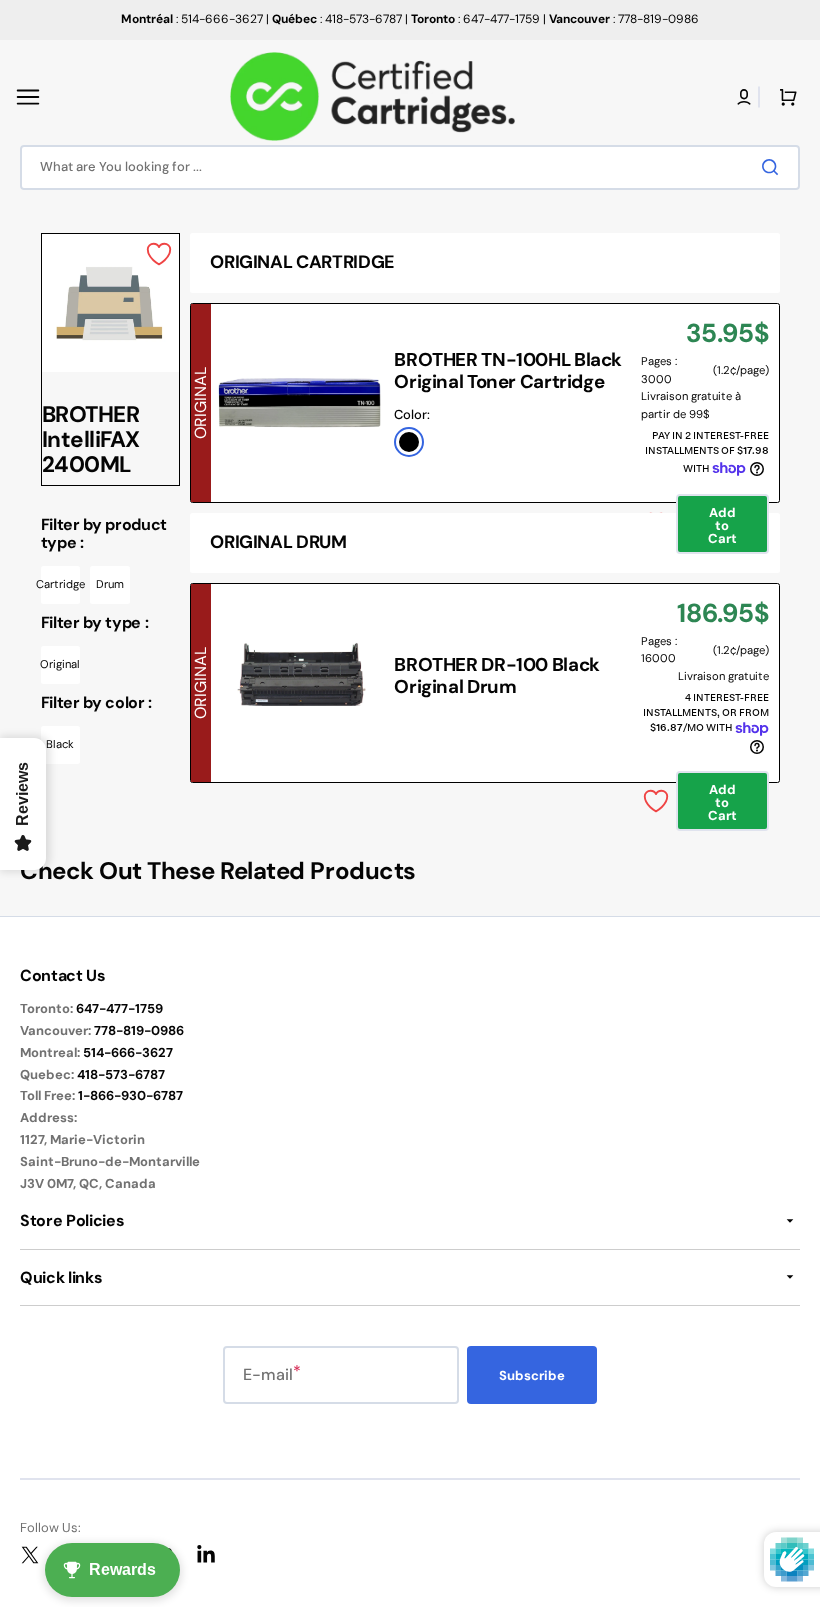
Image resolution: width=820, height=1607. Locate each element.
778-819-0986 (139, 1030)
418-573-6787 (121, 1074)
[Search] (774, 167)
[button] (28, 97)
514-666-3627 (128, 1052)
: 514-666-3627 (192, 19)
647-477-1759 (119, 1008)
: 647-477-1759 (475, 19)
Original (61, 664)
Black (60, 744)
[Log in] (744, 97)
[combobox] (410, 167)
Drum (110, 584)
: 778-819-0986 (624, 19)
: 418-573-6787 (337, 19)
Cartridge (61, 584)
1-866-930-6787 (130, 1095)
